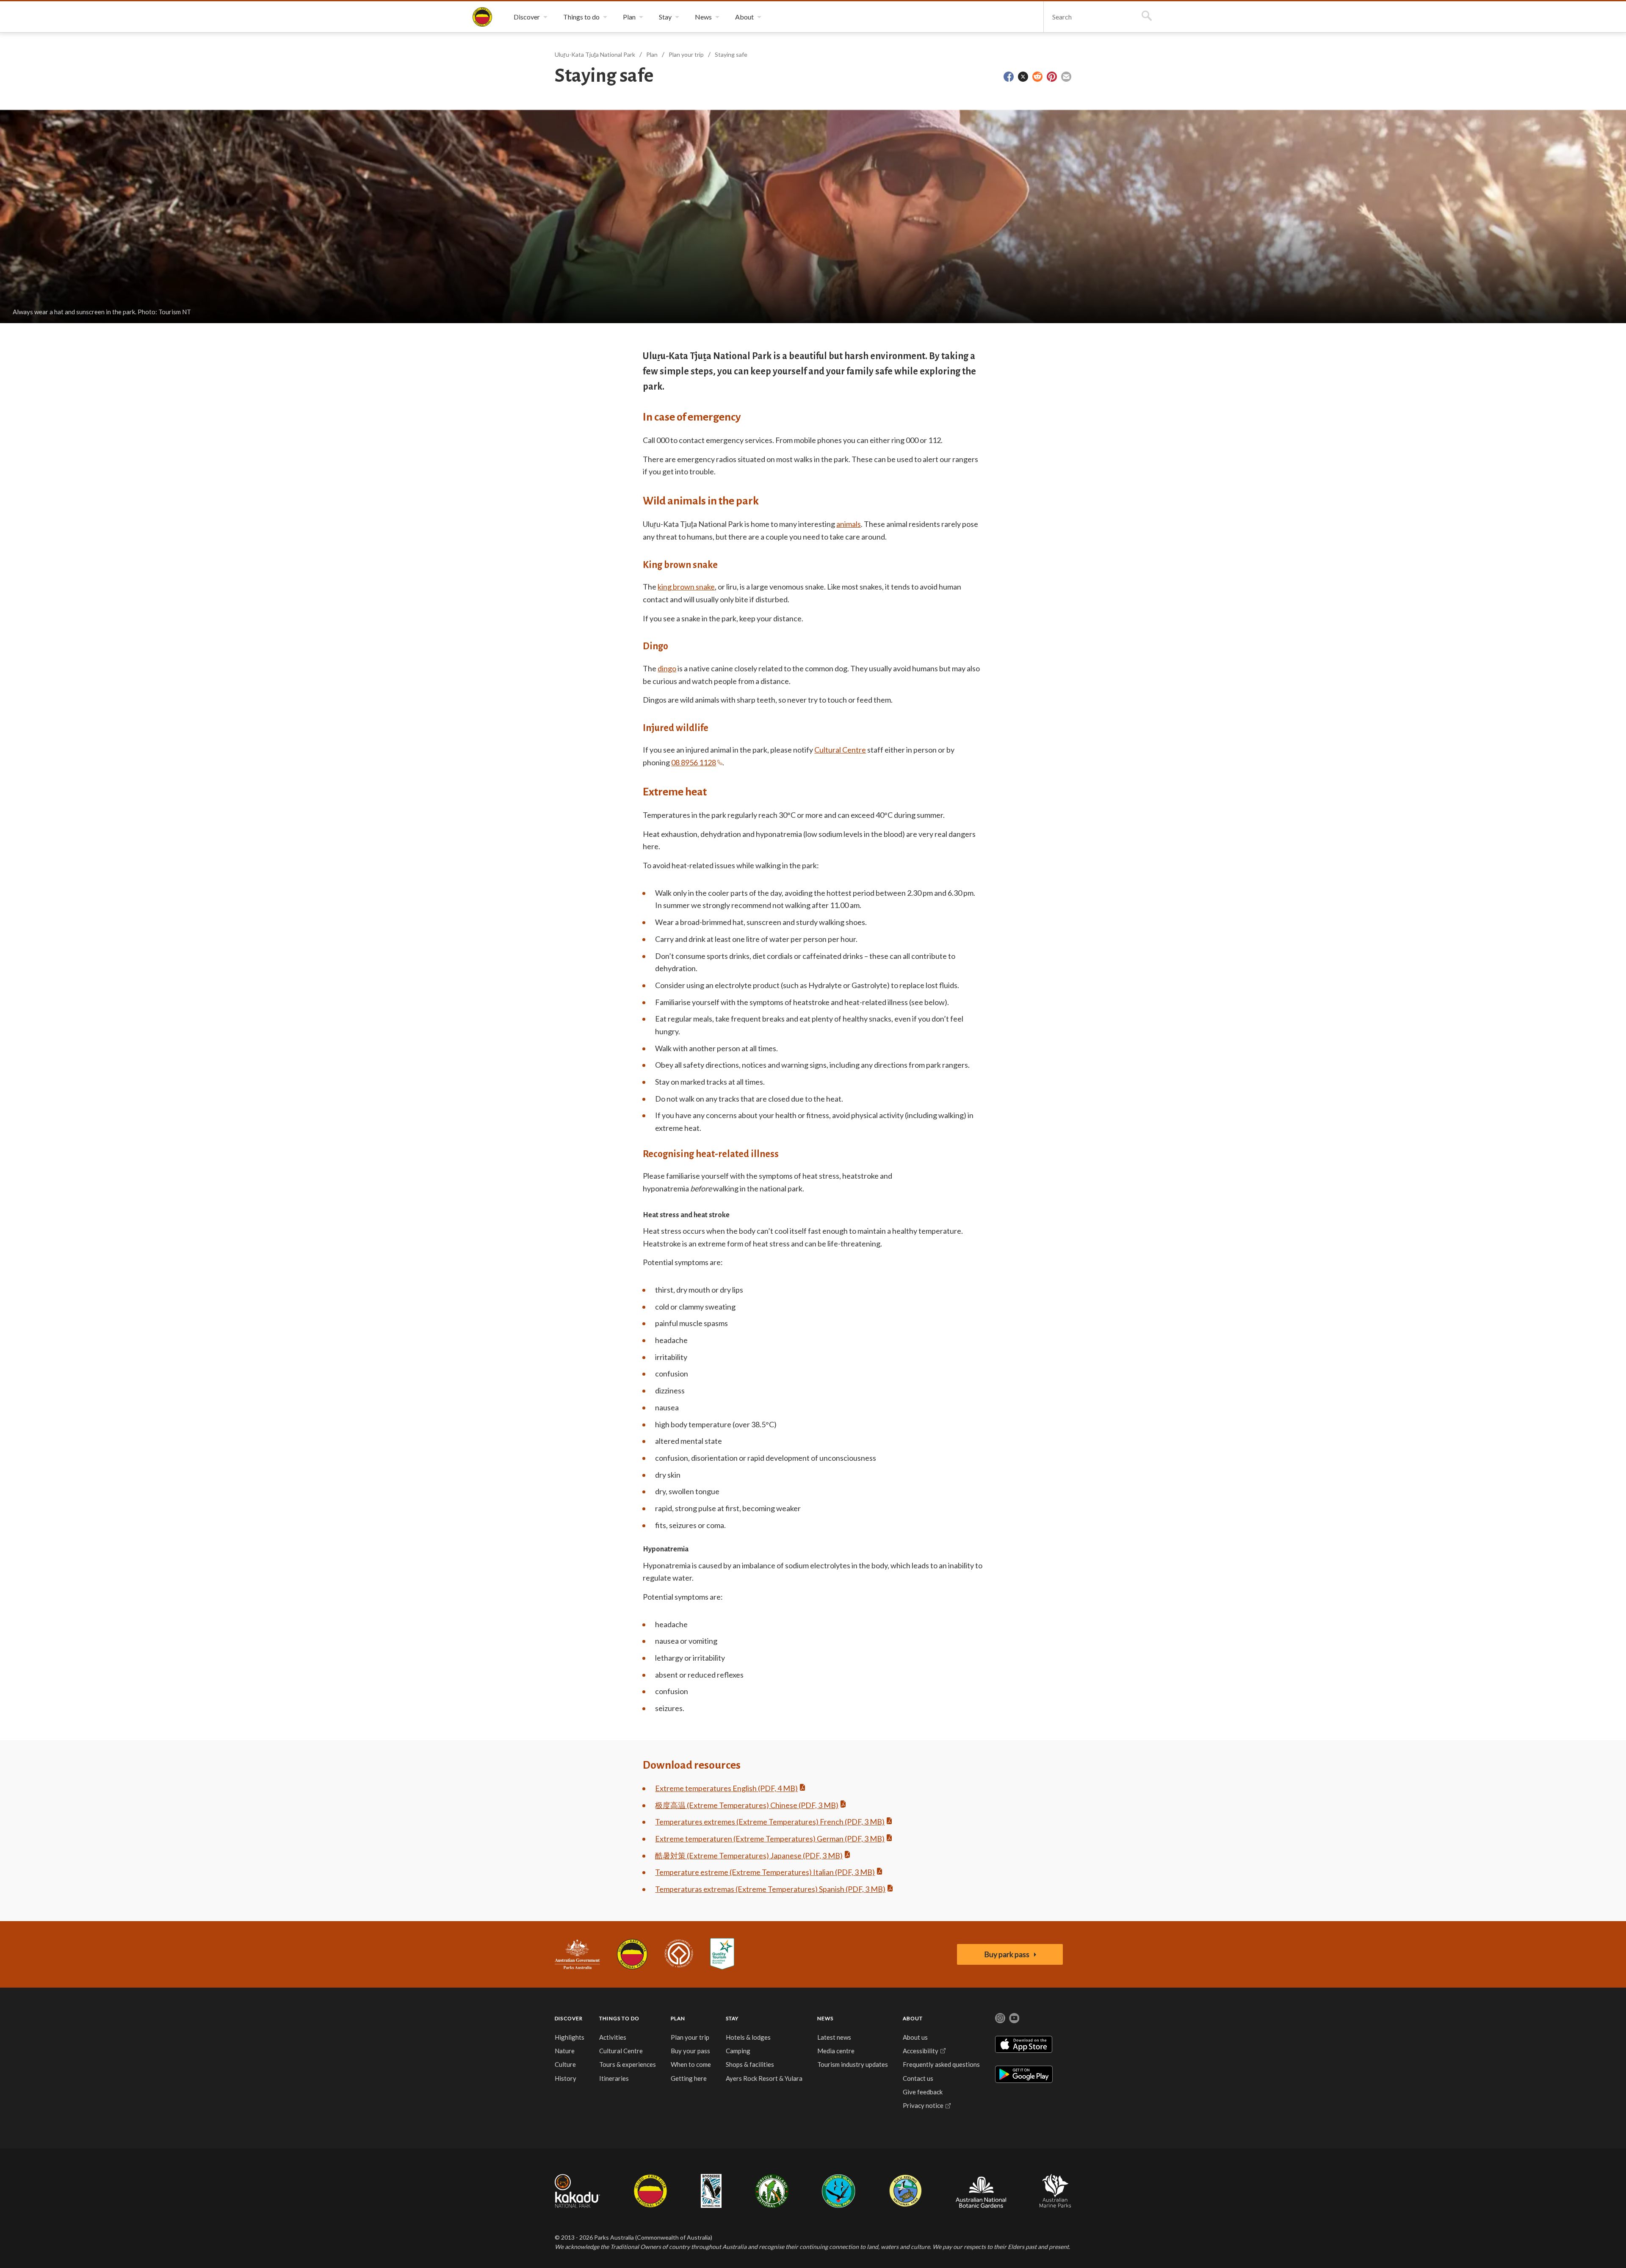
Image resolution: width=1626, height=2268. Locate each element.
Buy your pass (690, 2051)
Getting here (689, 2078)
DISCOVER (569, 2018)
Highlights (570, 2037)
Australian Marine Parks (1055, 2191)
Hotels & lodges (748, 2037)
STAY (732, 2018)
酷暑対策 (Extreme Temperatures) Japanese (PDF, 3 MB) (749, 1855)
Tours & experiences (628, 2064)
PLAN (678, 2018)
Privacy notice (923, 2105)
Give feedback (923, 2092)
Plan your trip (686, 54)
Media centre (836, 2051)
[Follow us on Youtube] (1014, 2018)
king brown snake (686, 587)
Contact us (918, 2078)
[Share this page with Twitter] (1023, 77)
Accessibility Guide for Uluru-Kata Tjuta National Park (722, 1954)
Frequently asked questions (941, 2064)
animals (849, 524)
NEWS (825, 2018)
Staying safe (731, 54)
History (566, 2078)
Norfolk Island (772, 2191)
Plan (652, 54)
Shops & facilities (750, 2064)
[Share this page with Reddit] (1037, 77)
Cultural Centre (840, 750)
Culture (565, 2064)
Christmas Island (839, 2191)
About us (915, 2037)
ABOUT (913, 2018)
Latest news (834, 2037)
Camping (738, 2051)
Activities (613, 2037)
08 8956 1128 (694, 762)
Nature (565, 2051)
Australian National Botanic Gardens (981, 2191)
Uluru (650, 2191)
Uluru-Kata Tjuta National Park (632, 1954)
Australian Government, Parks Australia (577, 1954)
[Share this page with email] (1066, 77)
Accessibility (921, 2051)
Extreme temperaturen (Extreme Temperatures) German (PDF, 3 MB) (770, 1839)
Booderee (711, 2191)
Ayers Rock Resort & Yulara (764, 2078)
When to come (691, 2064)
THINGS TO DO (619, 2018)
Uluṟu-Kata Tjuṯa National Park (482, 17)
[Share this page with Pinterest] (1052, 77)
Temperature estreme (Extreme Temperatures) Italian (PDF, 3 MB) (765, 1872)
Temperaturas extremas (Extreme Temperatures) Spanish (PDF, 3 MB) (770, 1889)
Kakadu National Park (577, 2191)
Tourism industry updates (853, 2064)
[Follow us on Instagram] (1000, 2018)
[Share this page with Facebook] (1009, 77)
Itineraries (614, 2078)
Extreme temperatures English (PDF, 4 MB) (726, 1788)
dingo (667, 668)
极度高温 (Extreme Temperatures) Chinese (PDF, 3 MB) (747, 1805)
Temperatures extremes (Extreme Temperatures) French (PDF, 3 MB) (770, 1822)
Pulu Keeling (906, 2191)
